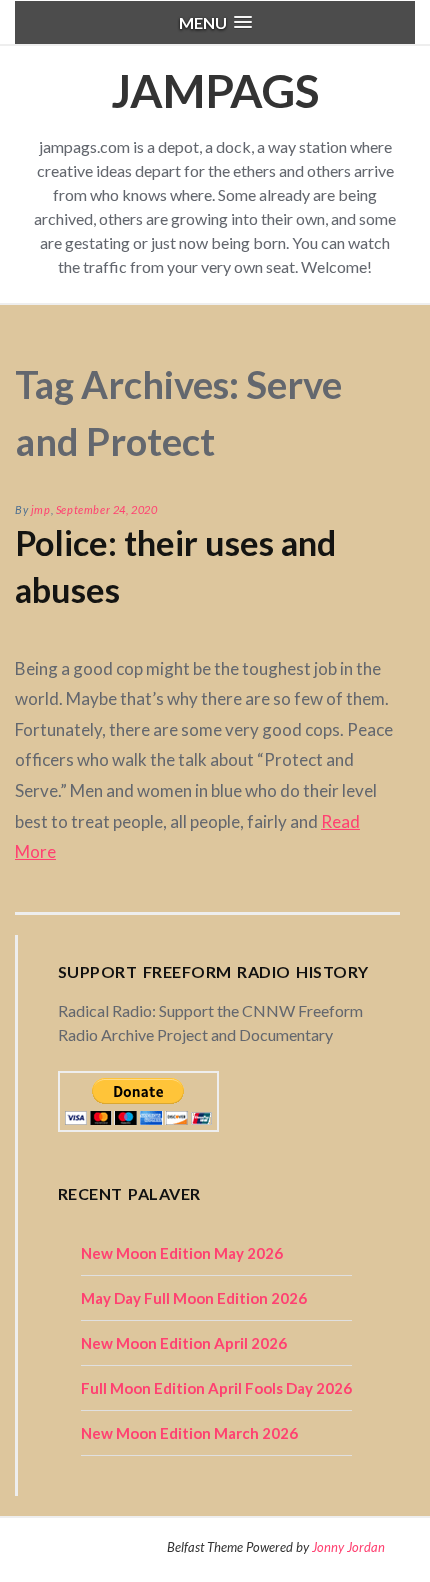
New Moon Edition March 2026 (189, 1433)
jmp (41, 509)
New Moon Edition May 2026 (182, 1253)
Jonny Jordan (348, 1547)
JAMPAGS (215, 90)
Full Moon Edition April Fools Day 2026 (216, 1388)
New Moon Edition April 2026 (184, 1343)
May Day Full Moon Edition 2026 (194, 1298)
